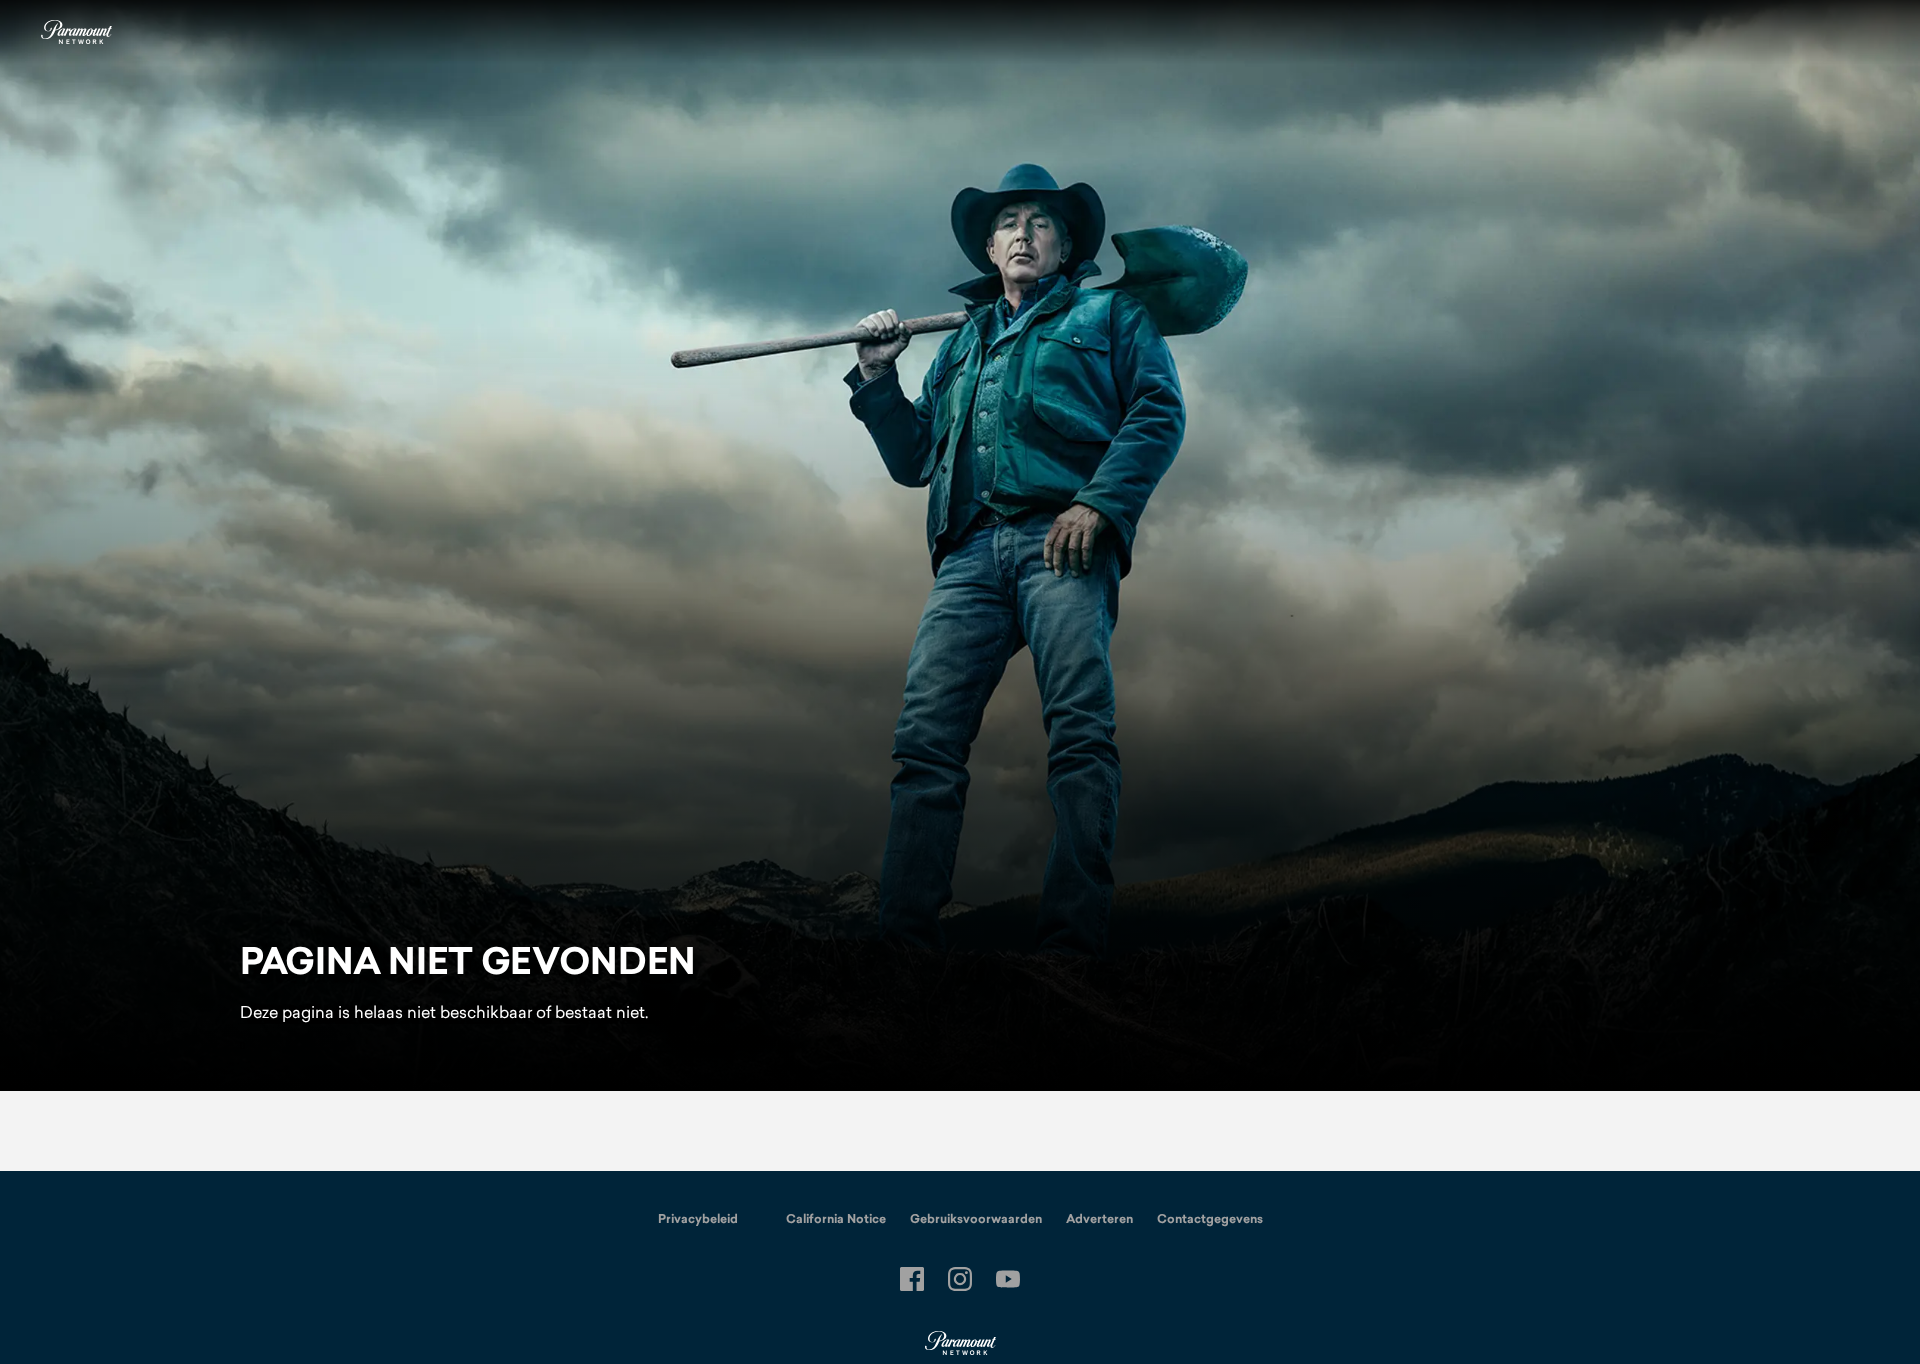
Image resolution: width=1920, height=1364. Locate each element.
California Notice (836, 1219)
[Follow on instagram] (960, 1279)
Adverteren (1099, 1219)
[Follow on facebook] (912, 1279)
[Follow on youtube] (1008, 1279)
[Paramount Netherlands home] (76, 32)
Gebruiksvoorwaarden (976, 1219)
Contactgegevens (1210, 1219)
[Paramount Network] (960, 1344)
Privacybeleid (698, 1219)
